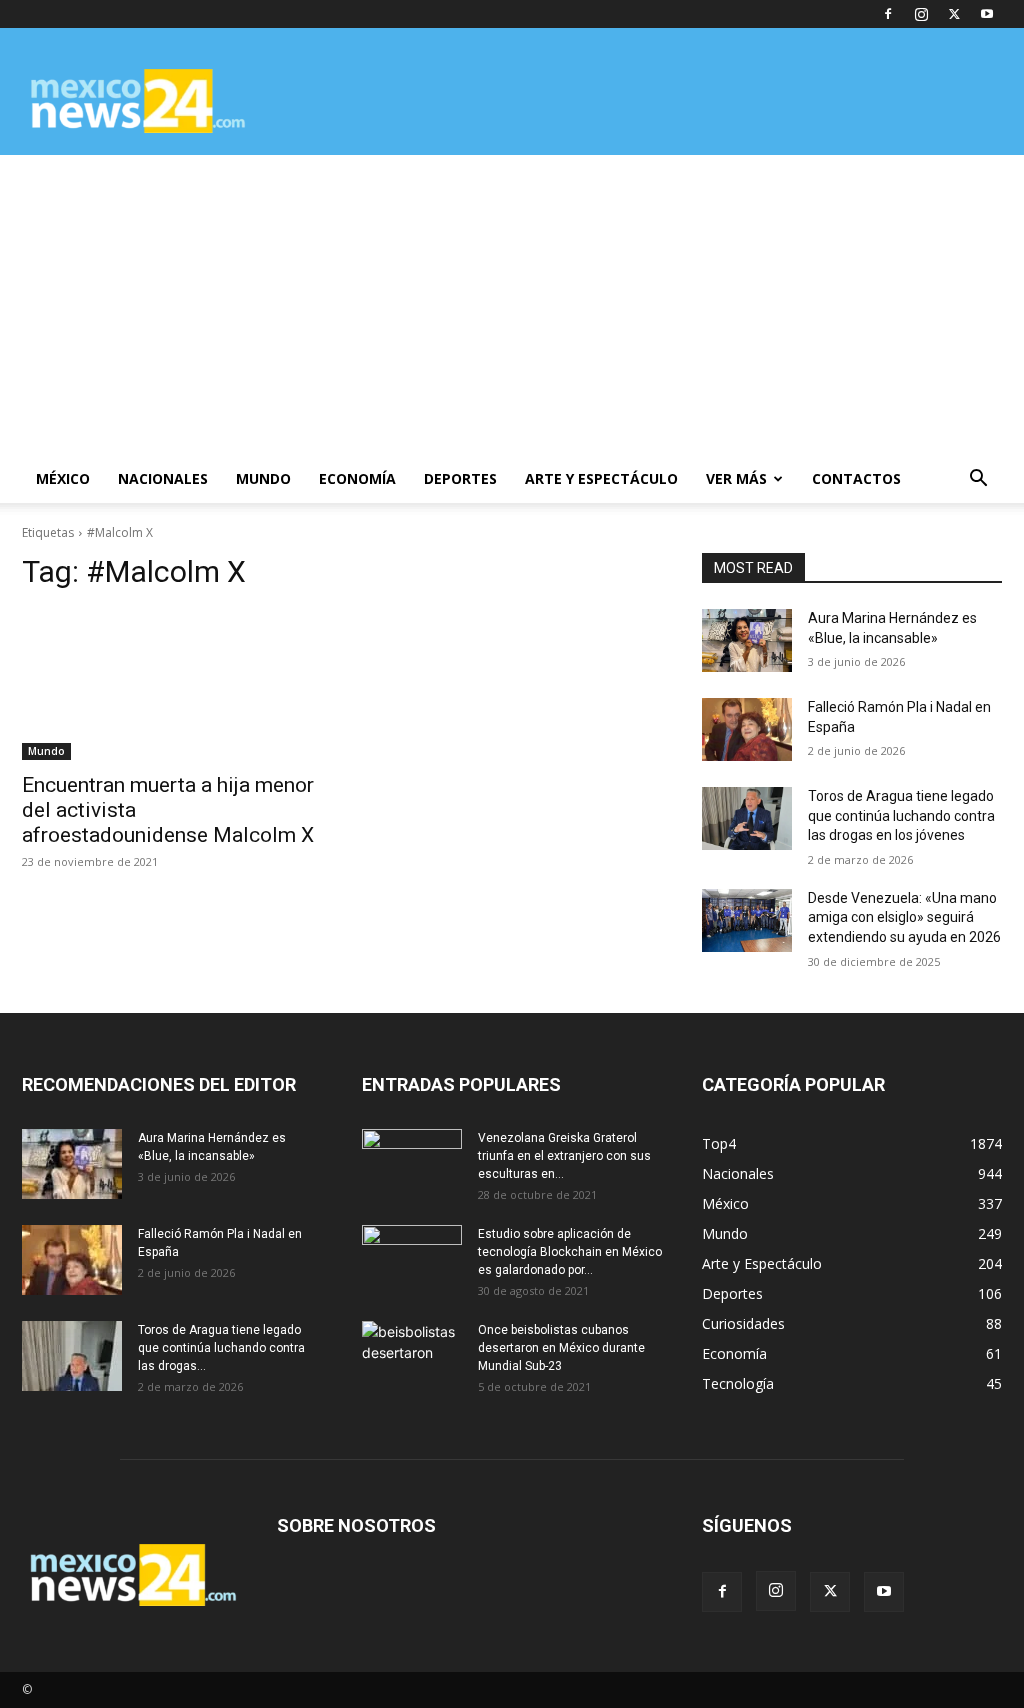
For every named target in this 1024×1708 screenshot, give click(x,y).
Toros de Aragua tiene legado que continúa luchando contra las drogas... (221, 1348)
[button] (978, 480)
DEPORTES (460, 478)
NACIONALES (163, 478)
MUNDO (263, 478)
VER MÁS (736, 478)
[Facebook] (888, 14)
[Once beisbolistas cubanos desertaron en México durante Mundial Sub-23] (412, 1356)
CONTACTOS (856, 478)
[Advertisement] (512, 305)
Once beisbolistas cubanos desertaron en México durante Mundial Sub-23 (561, 1348)
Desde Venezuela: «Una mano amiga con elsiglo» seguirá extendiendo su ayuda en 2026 (904, 917)
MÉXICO (63, 478)
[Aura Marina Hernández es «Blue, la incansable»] (747, 640)
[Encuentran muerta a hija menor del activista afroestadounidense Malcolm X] (172, 685)
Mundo (46, 751)
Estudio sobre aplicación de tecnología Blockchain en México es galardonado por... (570, 1252)
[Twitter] (954, 14)
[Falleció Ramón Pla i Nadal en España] (747, 729)
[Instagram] (921, 14)
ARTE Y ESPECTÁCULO (601, 478)
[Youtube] (987, 14)
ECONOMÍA (357, 478)
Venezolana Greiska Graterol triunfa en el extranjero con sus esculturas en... (564, 1156)
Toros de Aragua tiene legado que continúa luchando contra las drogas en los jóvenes (901, 815)
